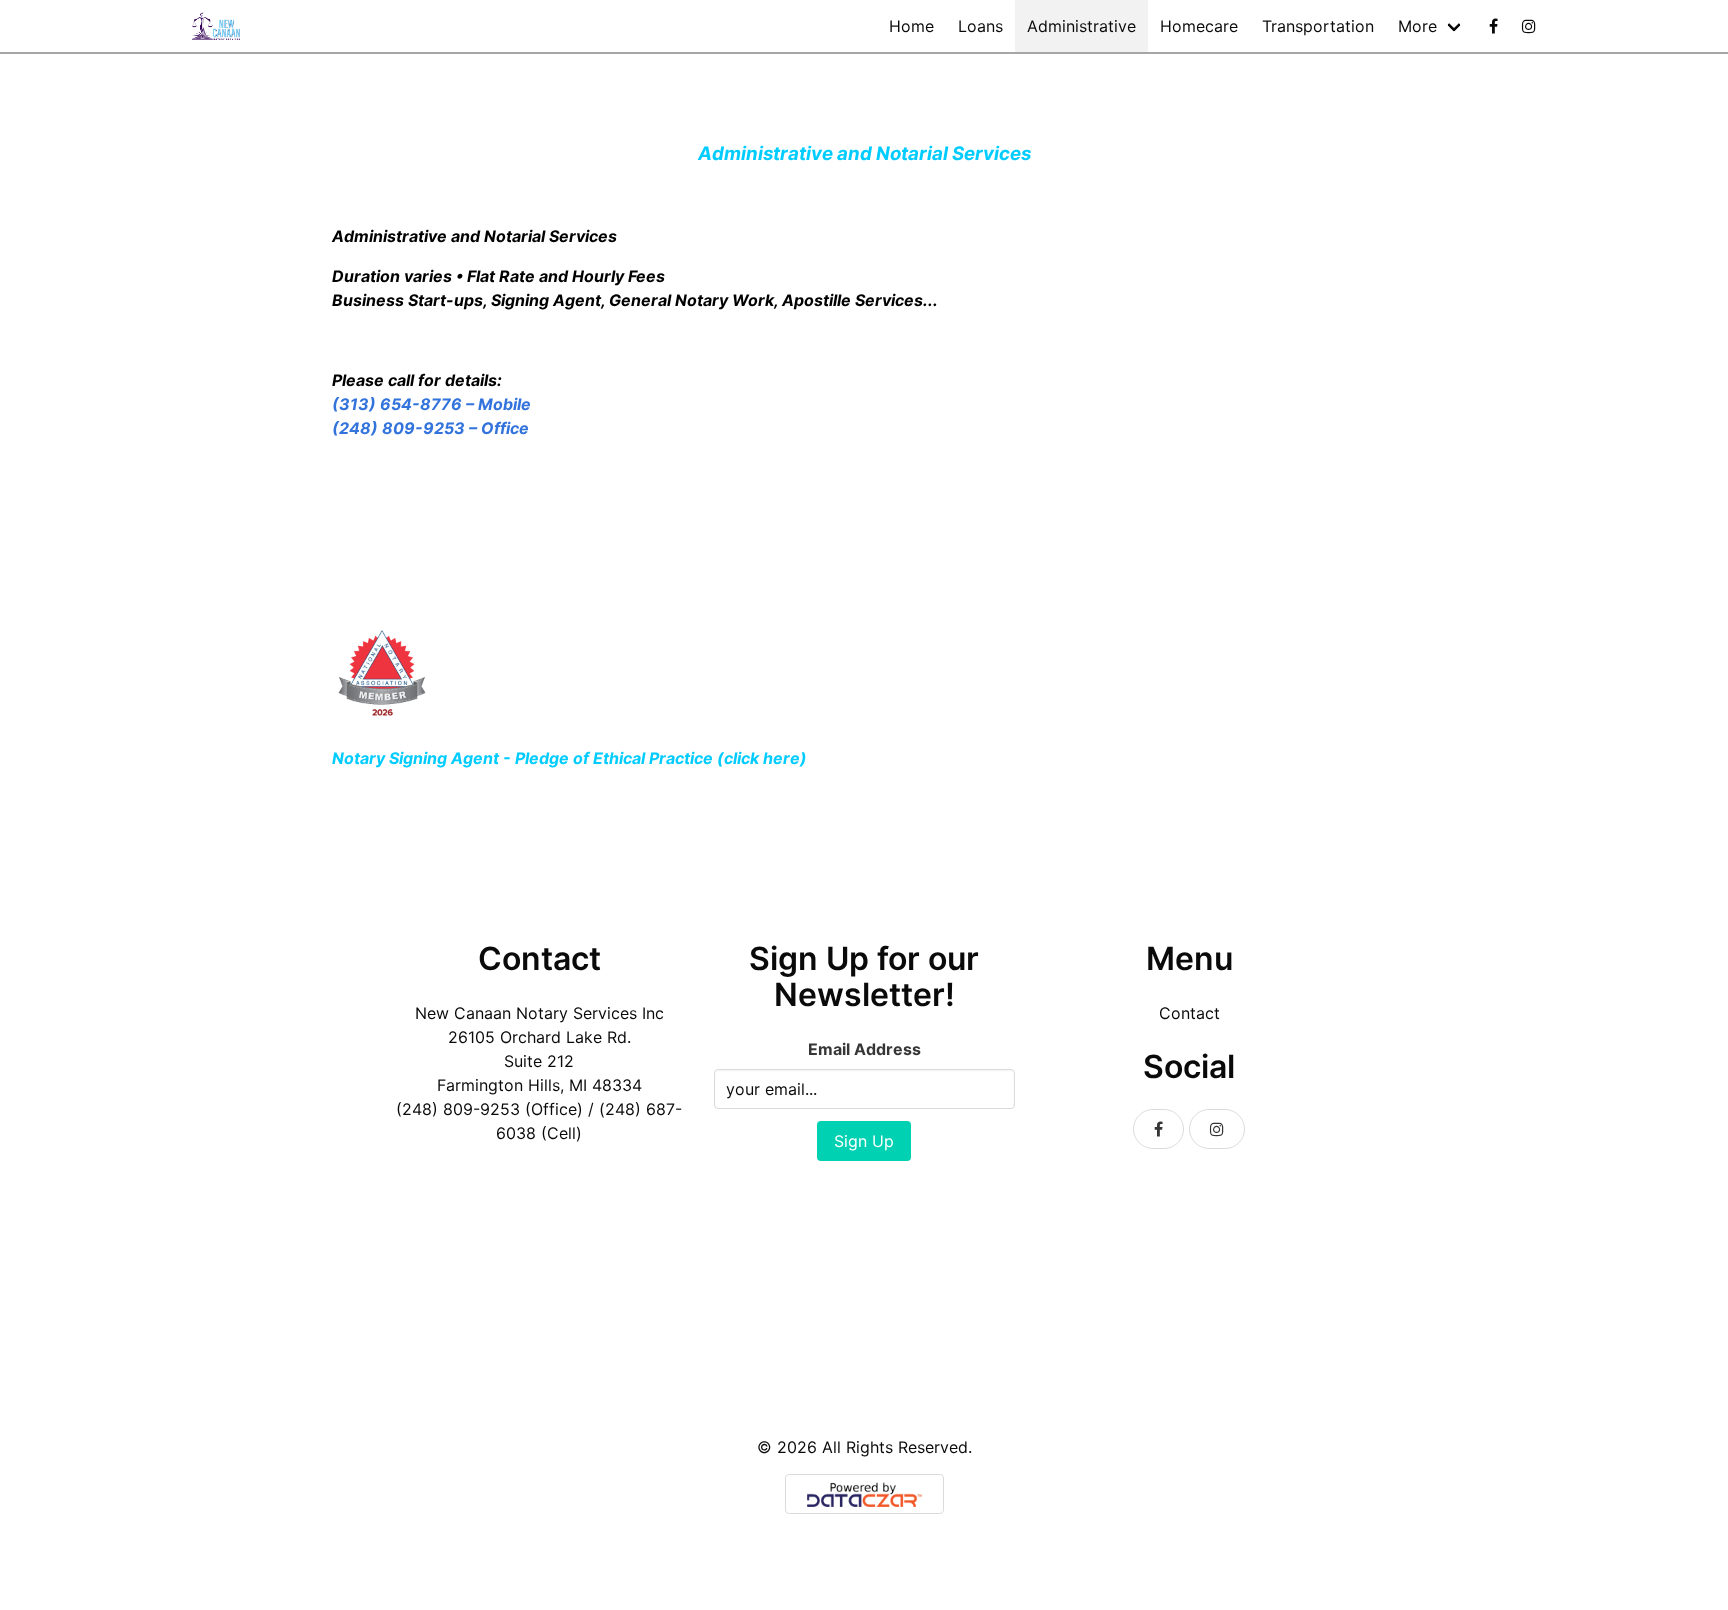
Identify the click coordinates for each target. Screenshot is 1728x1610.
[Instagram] (1217, 1129)
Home (911, 26)
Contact (1189, 1013)
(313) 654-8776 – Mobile (433, 404)
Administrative (1081, 26)
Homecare (1199, 26)
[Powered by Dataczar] (864, 1494)
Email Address (864, 1049)
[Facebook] (1493, 26)
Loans (980, 26)
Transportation (1318, 26)
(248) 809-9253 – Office (430, 428)
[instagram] (1529, 26)
